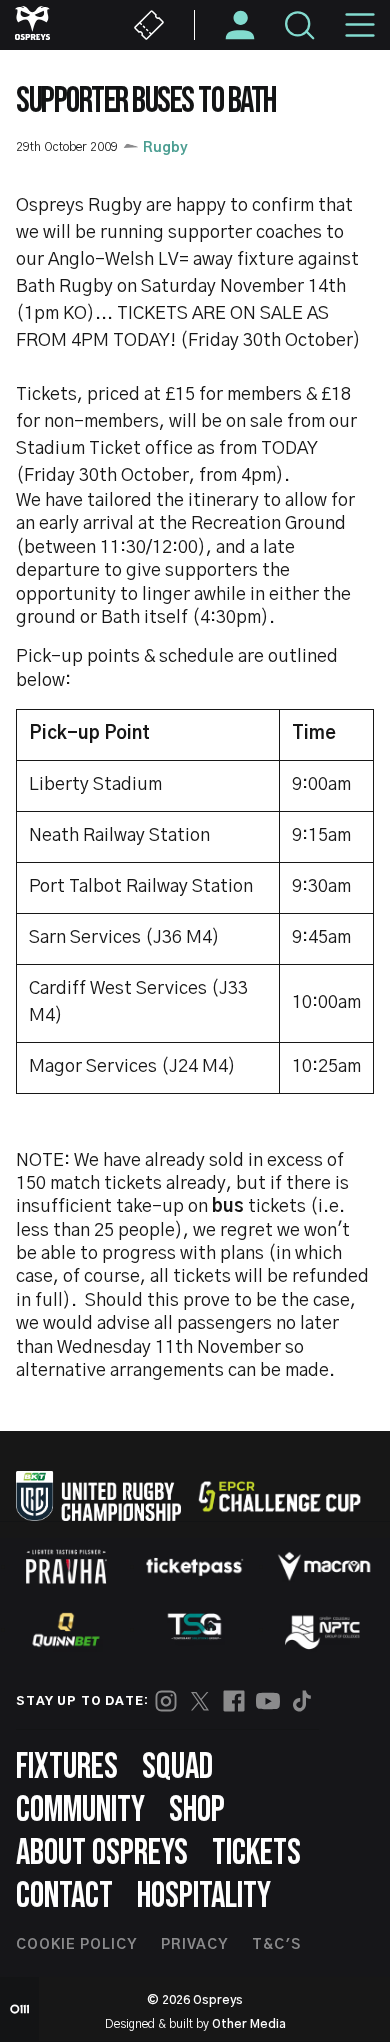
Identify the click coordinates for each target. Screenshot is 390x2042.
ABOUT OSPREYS (102, 1853)
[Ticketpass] (195, 1566)
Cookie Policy (76, 1945)
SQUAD (177, 1767)
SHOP (197, 1810)
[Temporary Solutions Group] (195, 1630)
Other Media (249, 2024)
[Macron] (324, 1566)
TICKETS (256, 1853)
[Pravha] (66, 1566)
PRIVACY (194, 1945)
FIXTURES (67, 1767)
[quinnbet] (66, 1630)
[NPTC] (324, 1630)
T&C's (276, 1945)
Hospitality (204, 1896)
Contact (64, 1896)
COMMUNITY (80, 1810)
